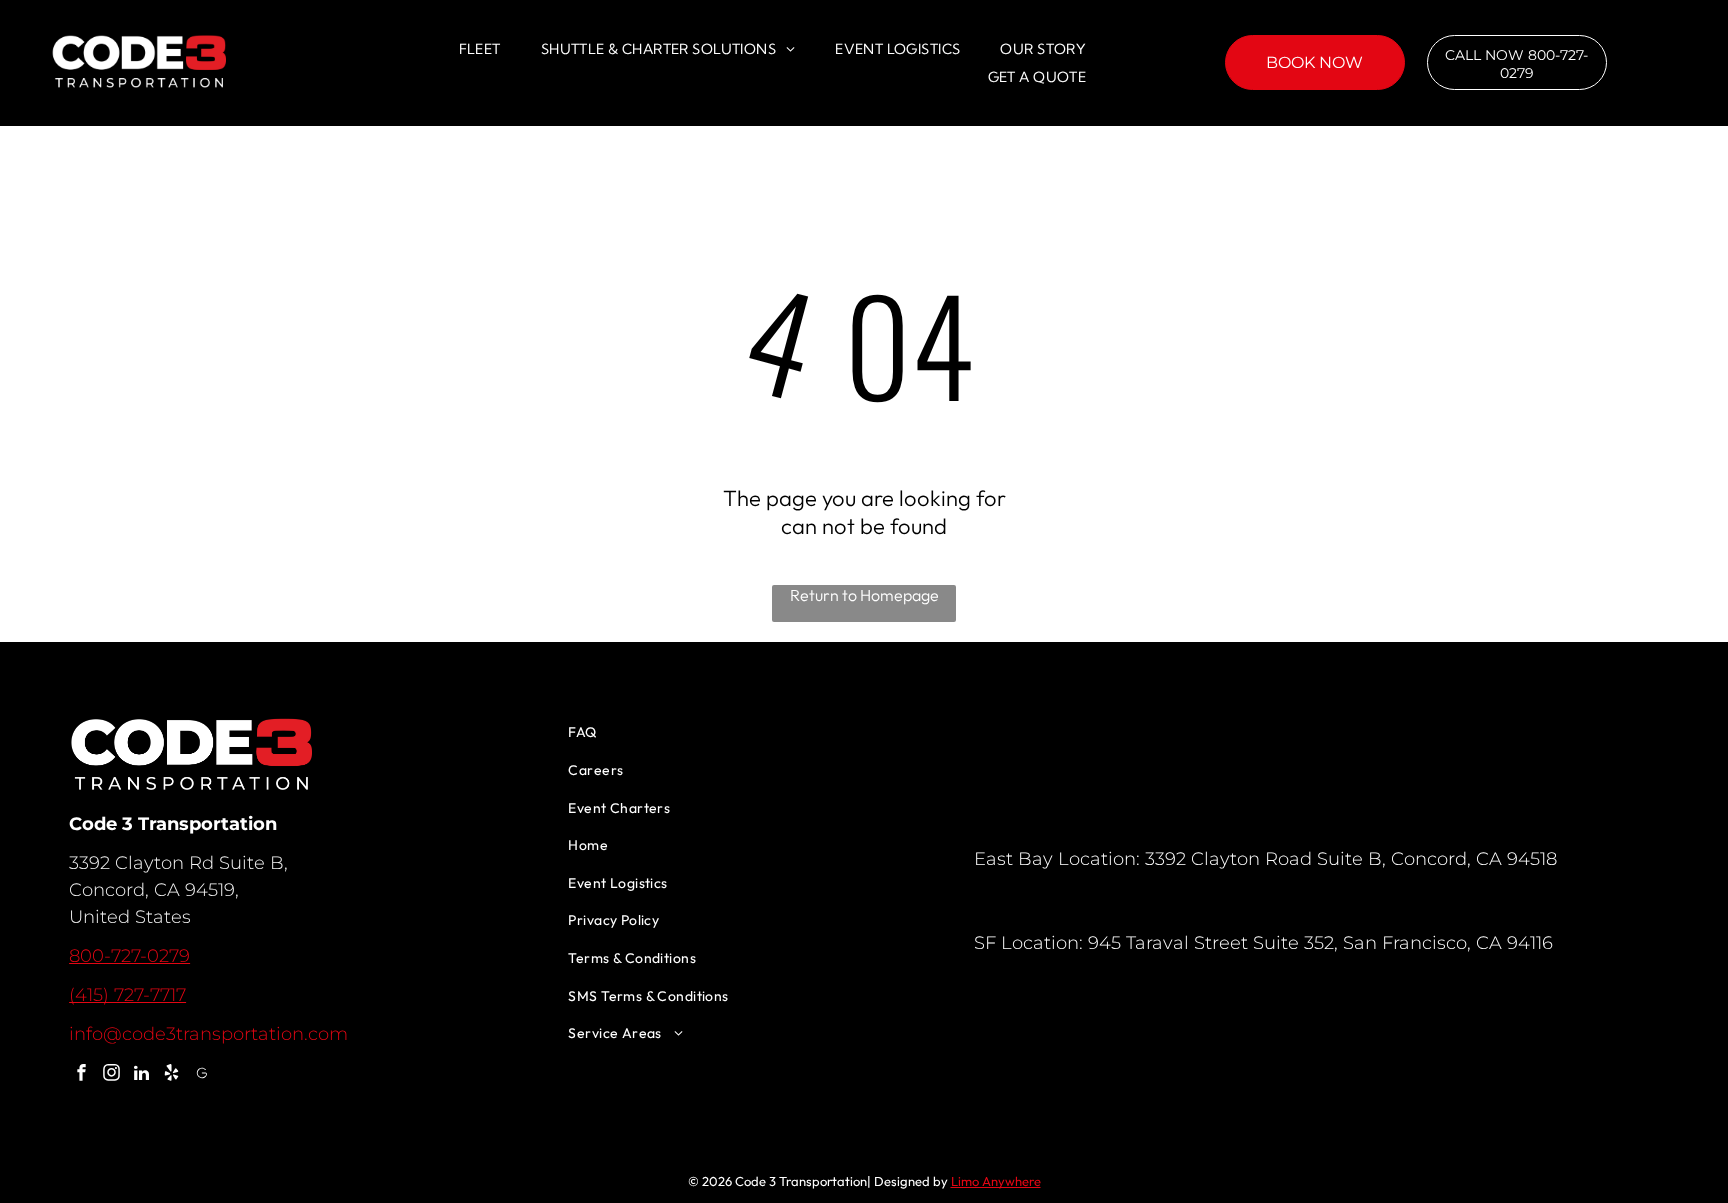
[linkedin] (141, 1075)
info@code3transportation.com (208, 1034)
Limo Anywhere (996, 1181)
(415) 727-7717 (127, 995)
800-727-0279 (129, 956)
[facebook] (81, 1075)
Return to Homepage (864, 595)
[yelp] (171, 1075)
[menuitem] (480, 49)
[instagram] (111, 1075)
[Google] (201, 1075)
